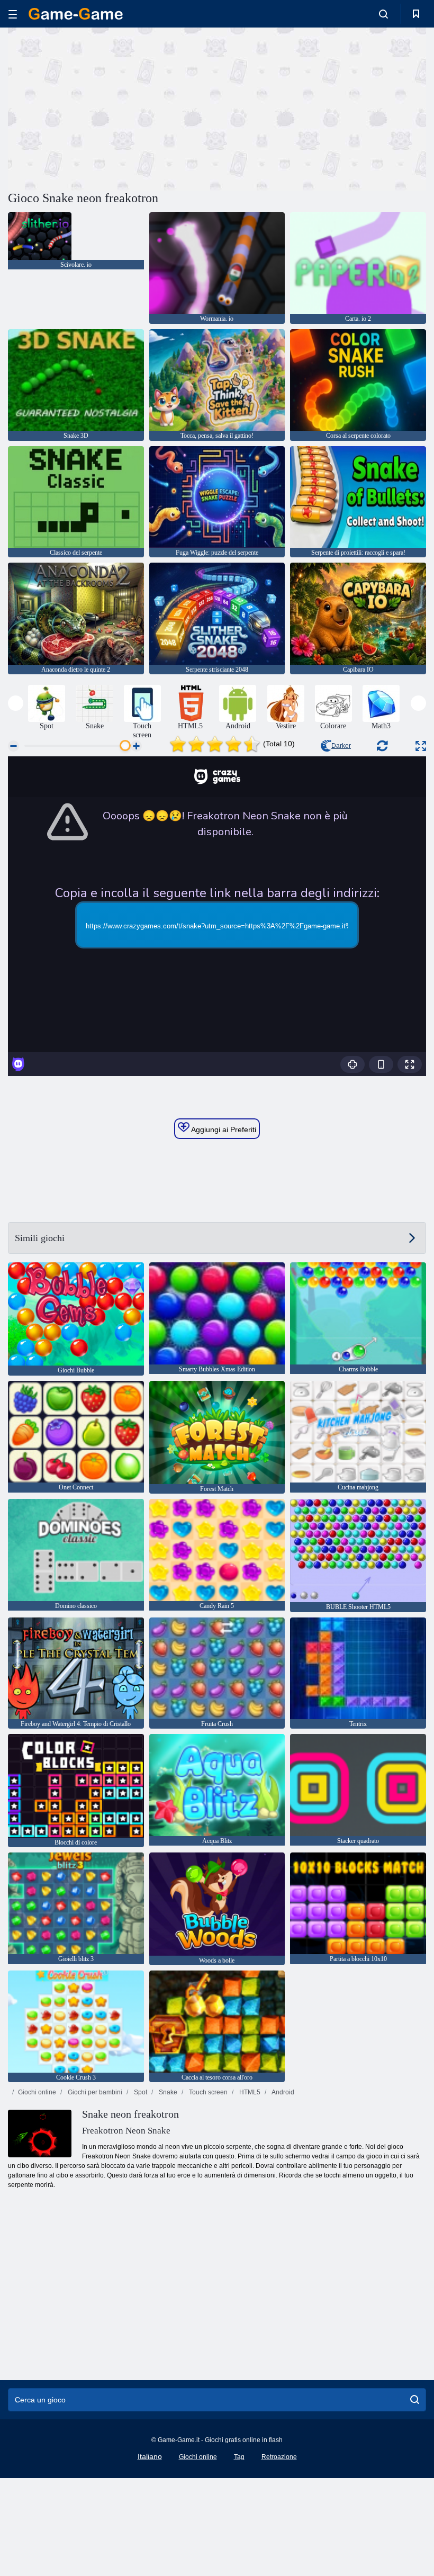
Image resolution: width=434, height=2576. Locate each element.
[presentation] (16, 703)
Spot (140, 2092)
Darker (341, 746)
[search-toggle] (383, 14)
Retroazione (279, 2457)
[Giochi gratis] (76, 14)
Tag (239, 2457)
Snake (167, 2092)
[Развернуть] (421, 746)
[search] (415, 2400)
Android (282, 2092)
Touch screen (207, 2092)
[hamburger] (13, 14)
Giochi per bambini (94, 2092)
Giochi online (37, 2092)
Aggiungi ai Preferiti (223, 1129)
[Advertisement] (113, 107)
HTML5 (249, 2092)
